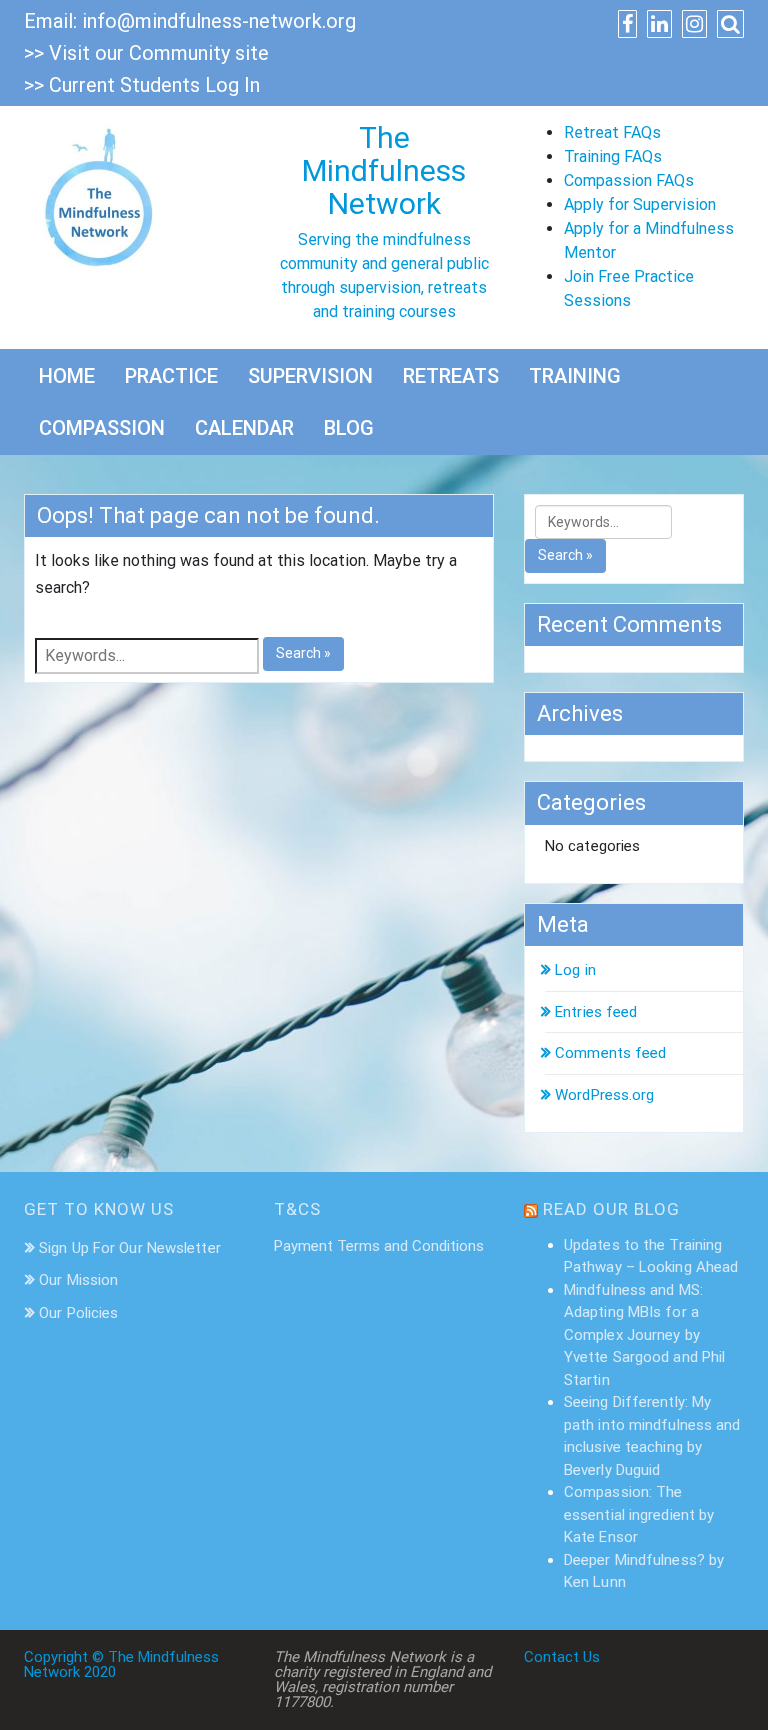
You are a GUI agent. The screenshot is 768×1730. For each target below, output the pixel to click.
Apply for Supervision (640, 204)
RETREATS (451, 376)
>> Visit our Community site (146, 53)
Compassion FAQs (629, 180)
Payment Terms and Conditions (379, 1246)
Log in (575, 970)
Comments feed (610, 1053)
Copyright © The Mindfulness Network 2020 (121, 1664)
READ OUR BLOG (611, 1209)
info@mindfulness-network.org (219, 21)
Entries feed (596, 1012)
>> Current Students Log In (142, 85)
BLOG (349, 428)
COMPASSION (102, 428)
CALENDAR (244, 428)
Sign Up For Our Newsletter (130, 1248)
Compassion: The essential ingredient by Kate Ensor (639, 1514)
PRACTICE (171, 376)
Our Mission (78, 1280)
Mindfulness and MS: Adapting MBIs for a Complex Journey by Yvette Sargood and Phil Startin (644, 1335)
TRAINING (575, 376)
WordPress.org (604, 1095)
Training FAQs (613, 156)
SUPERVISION (310, 376)
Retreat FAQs (612, 132)
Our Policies (78, 1313)
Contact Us (562, 1657)
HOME (67, 376)
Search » (303, 653)
